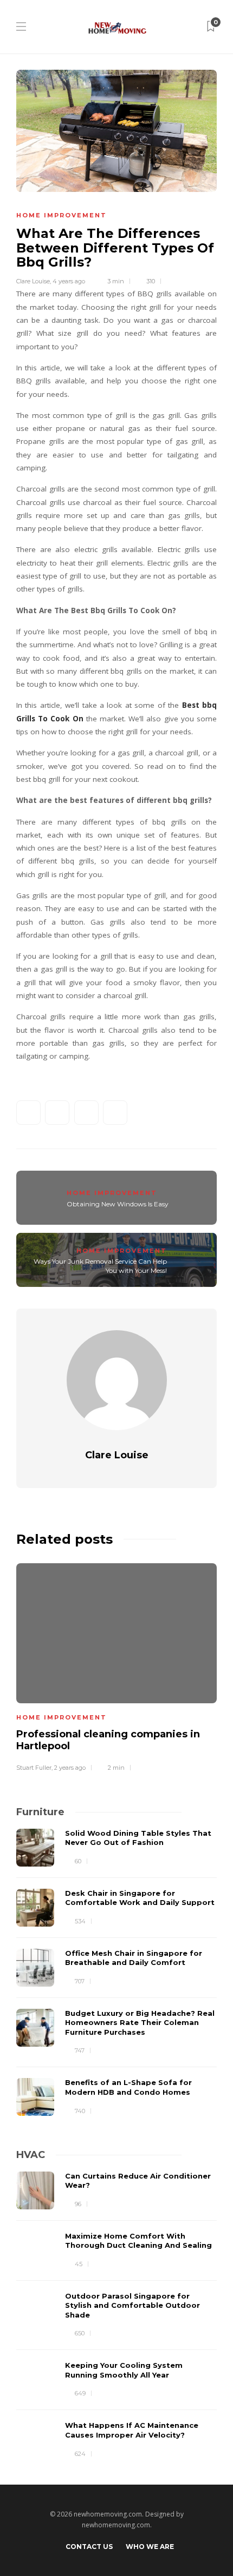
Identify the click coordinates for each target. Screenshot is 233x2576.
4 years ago (69, 281)
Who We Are (150, 2547)
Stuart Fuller (34, 1768)
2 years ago (70, 1768)
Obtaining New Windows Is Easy (118, 1204)
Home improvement (62, 215)
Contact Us (89, 2547)
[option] (116, 1666)
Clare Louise (33, 281)
